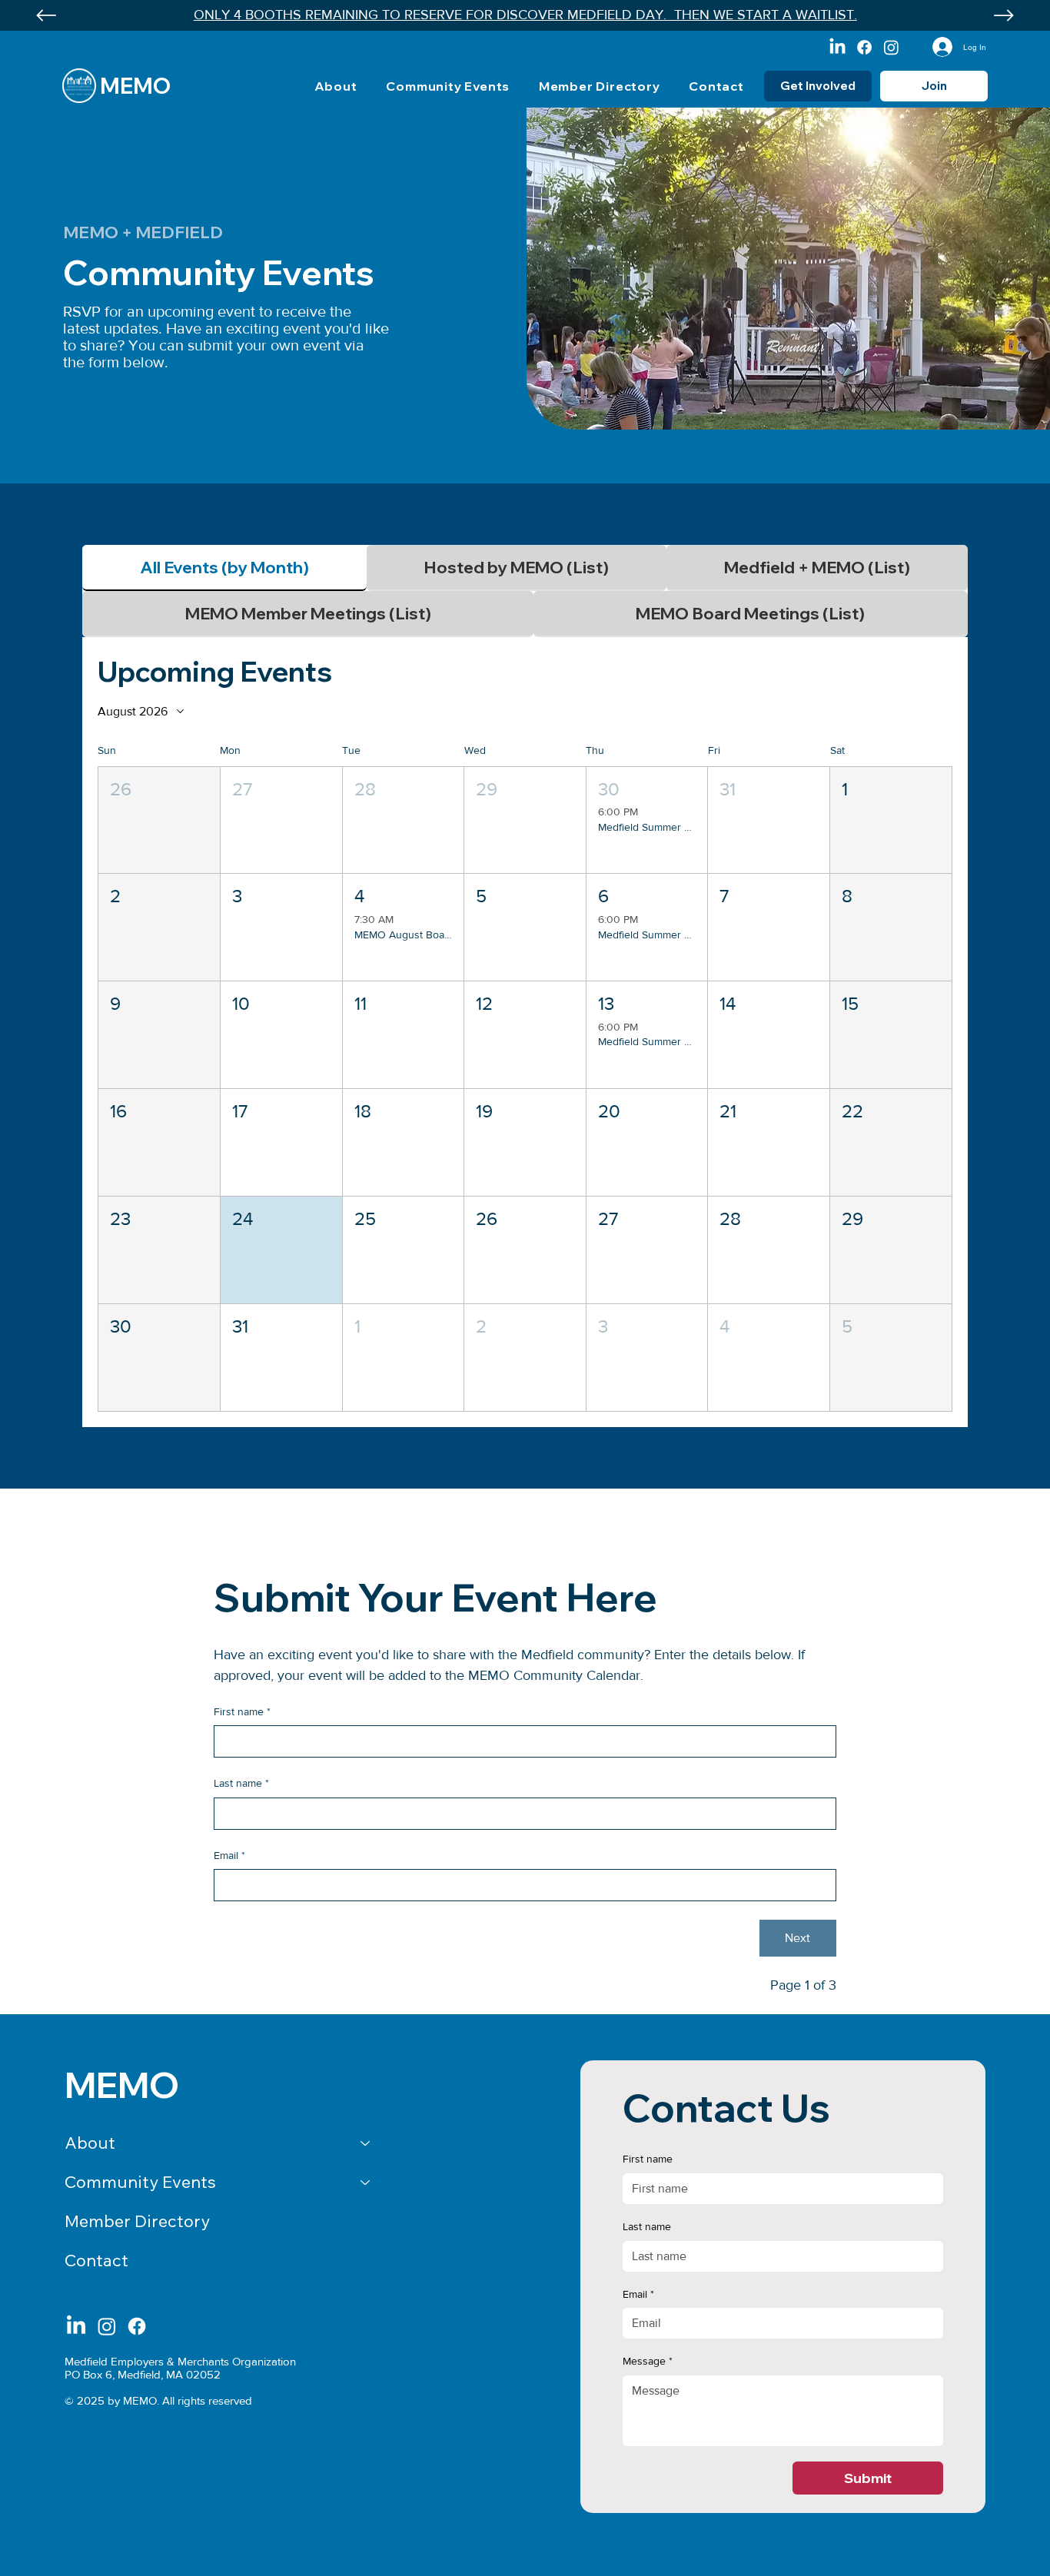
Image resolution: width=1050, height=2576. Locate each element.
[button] (159, 820)
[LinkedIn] (837, 47)
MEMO (135, 86)
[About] (366, 2143)
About (90, 2143)
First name (242, 1711)
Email (229, 1855)
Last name (241, 1783)
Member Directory (137, 2221)
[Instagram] (891, 47)
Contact (96, 2260)
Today (922, 711)
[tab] (224, 568)
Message (648, 2361)
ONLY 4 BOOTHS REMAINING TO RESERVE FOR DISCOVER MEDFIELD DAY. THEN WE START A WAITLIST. (525, 15)
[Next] (1004, 15)
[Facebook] (864, 47)
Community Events (140, 2182)
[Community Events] (366, 2182)
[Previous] (46, 15)
